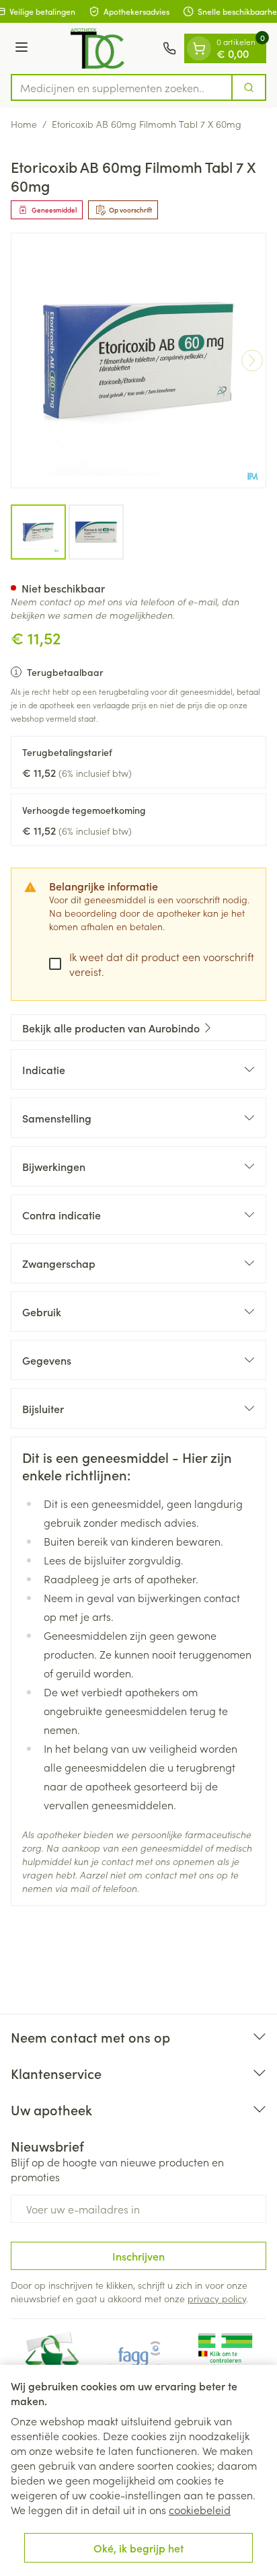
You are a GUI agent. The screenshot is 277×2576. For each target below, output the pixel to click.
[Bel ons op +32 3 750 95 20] (169, 48)
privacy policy (217, 2298)
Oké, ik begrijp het (138, 2548)
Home (24, 124)
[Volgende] (252, 361)
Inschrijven (138, 2256)
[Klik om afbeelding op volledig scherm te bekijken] (138, 361)
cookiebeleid (200, 2509)
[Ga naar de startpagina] (97, 48)
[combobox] (122, 87)
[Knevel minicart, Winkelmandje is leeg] (199, 48)
